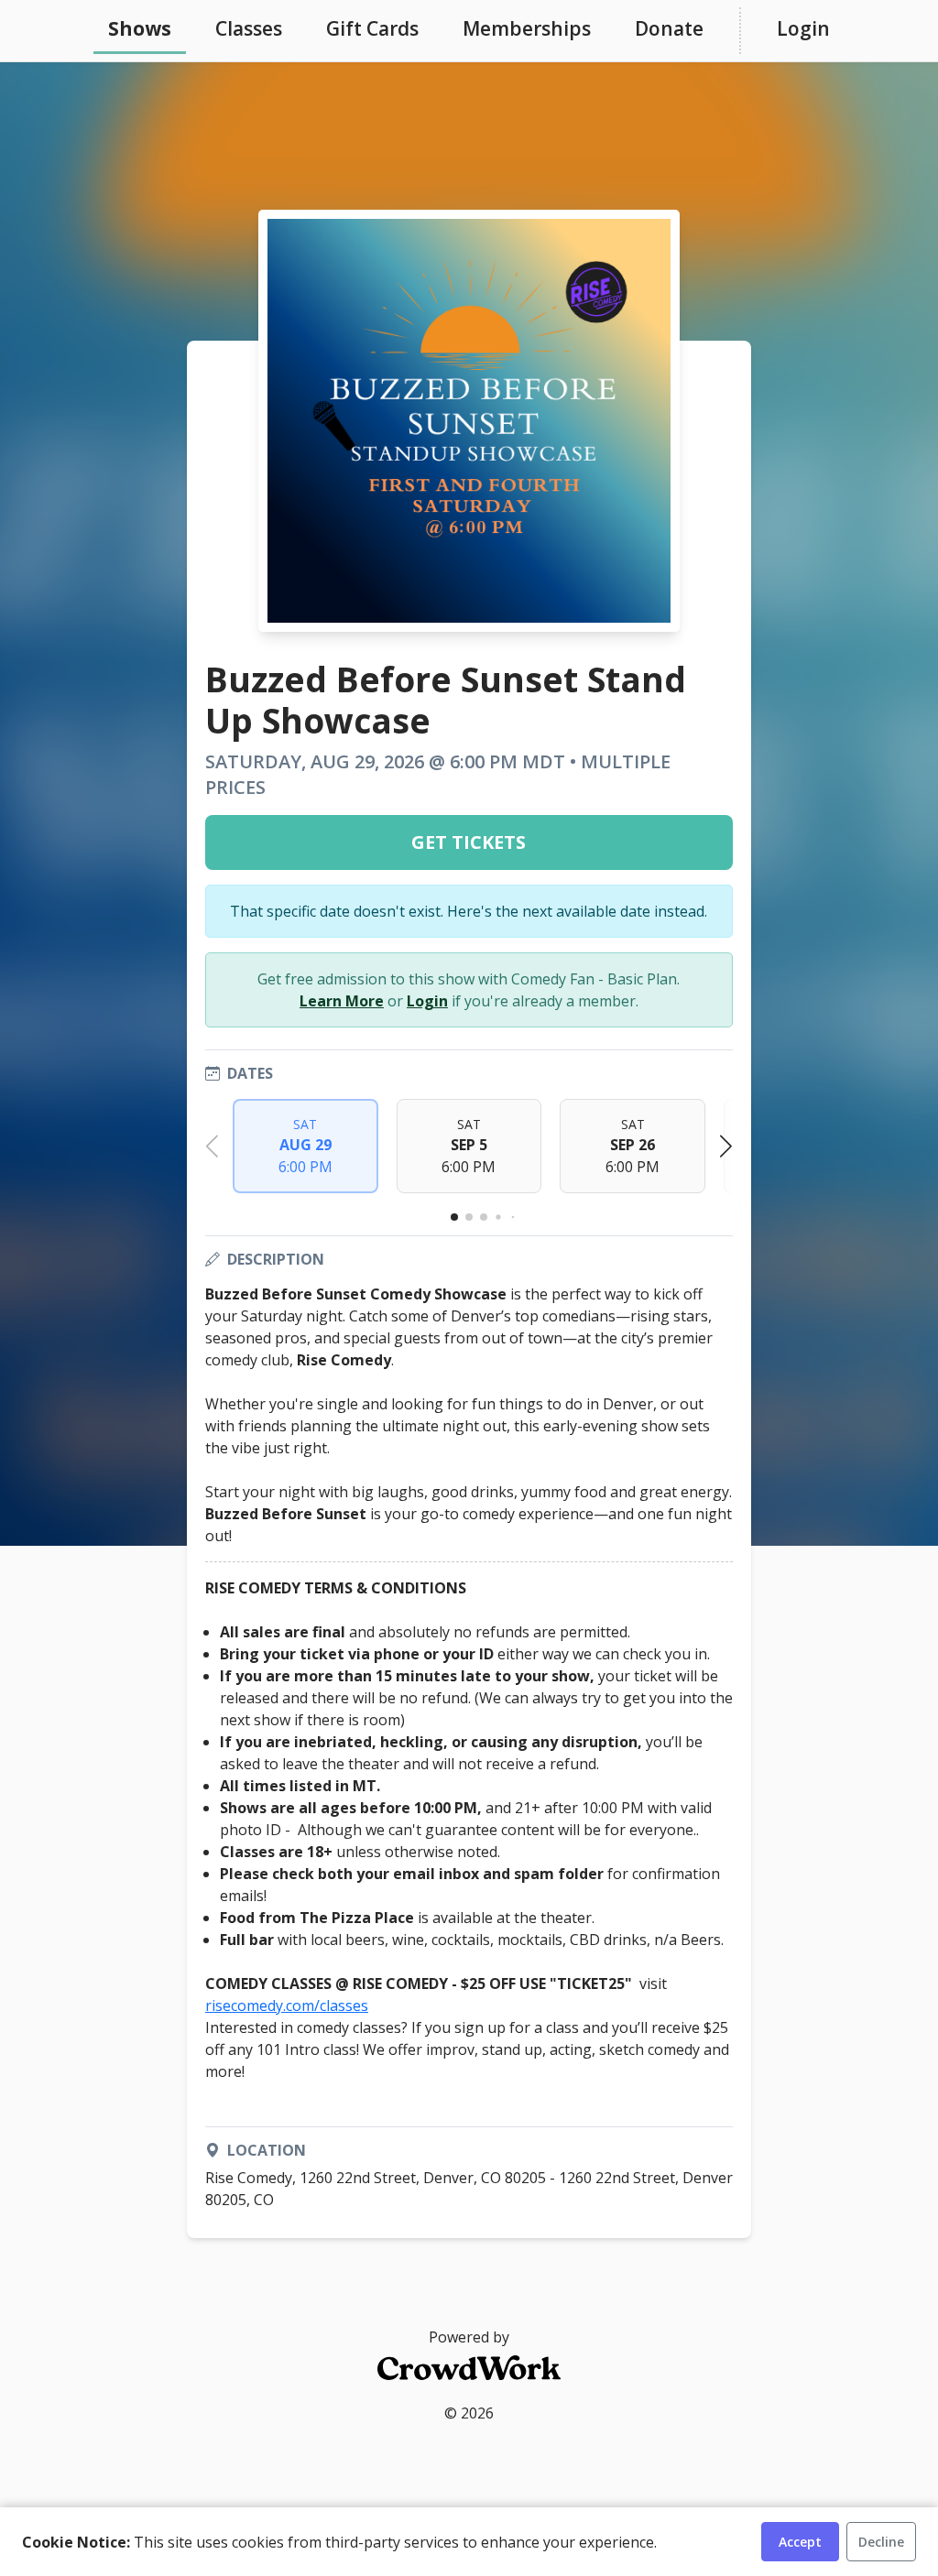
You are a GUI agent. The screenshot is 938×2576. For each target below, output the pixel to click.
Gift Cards (372, 28)
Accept (800, 2542)
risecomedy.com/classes (287, 2005)
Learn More (342, 1001)
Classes (249, 28)
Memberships (527, 28)
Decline (881, 2542)
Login (803, 28)
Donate (669, 28)
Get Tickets (469, 842)
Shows (140, 28)
